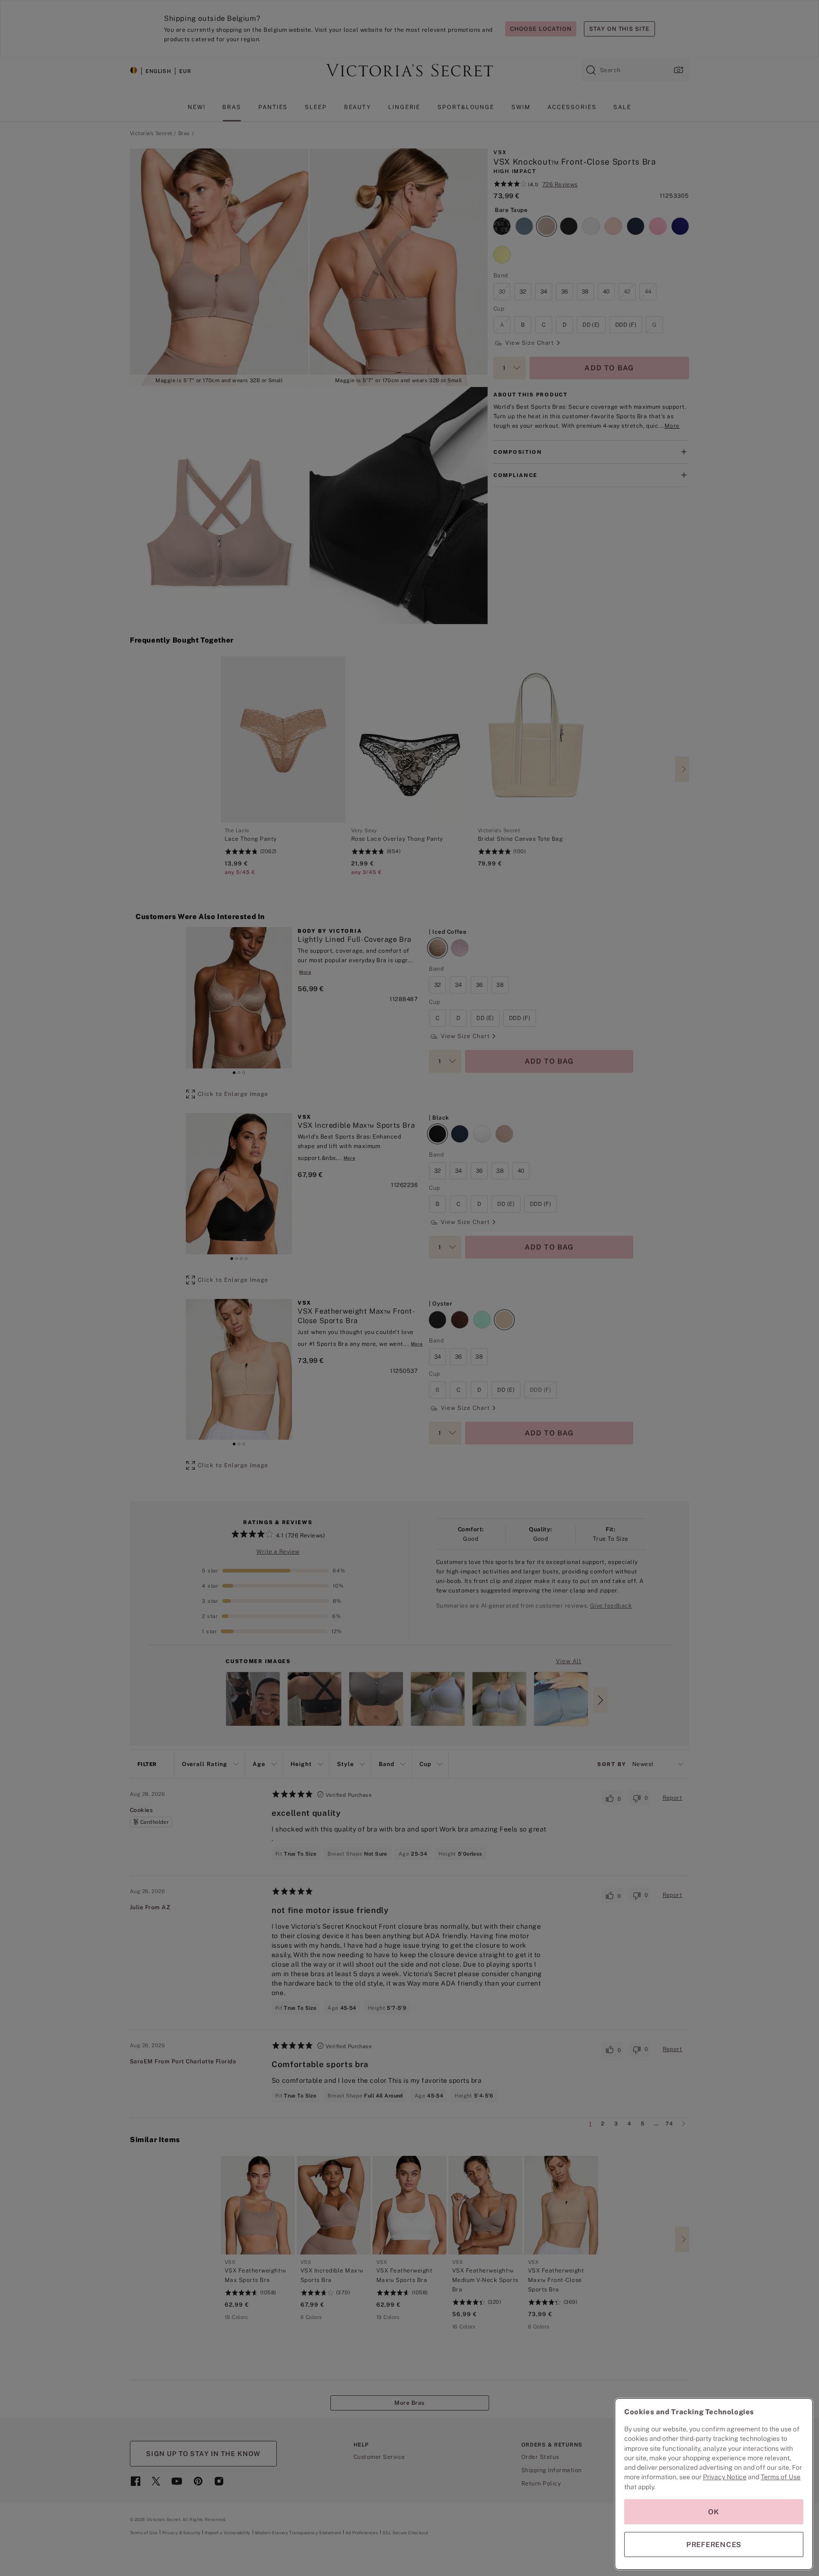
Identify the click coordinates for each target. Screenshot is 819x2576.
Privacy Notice (725, 2477)
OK (714, 2512)
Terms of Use (781, 2477)
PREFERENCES (714, 2544)
